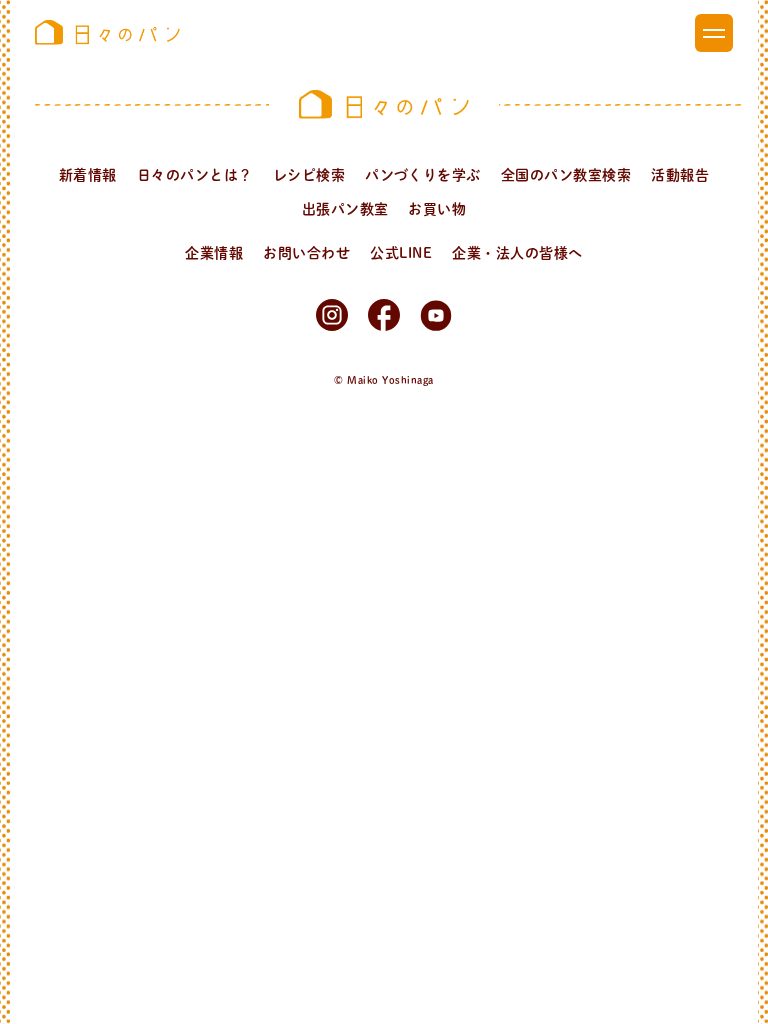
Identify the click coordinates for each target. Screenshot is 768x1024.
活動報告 (680, 175)
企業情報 (214, 253)
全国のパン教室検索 (566, 175)
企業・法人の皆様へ (517, 253)
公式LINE (401, 253)
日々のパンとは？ (195, 175)
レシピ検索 (309, 175)
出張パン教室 (345, 209)
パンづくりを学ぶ (423, 175)
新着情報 (88, 175)
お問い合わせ (306, 253)
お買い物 (437, 209)
